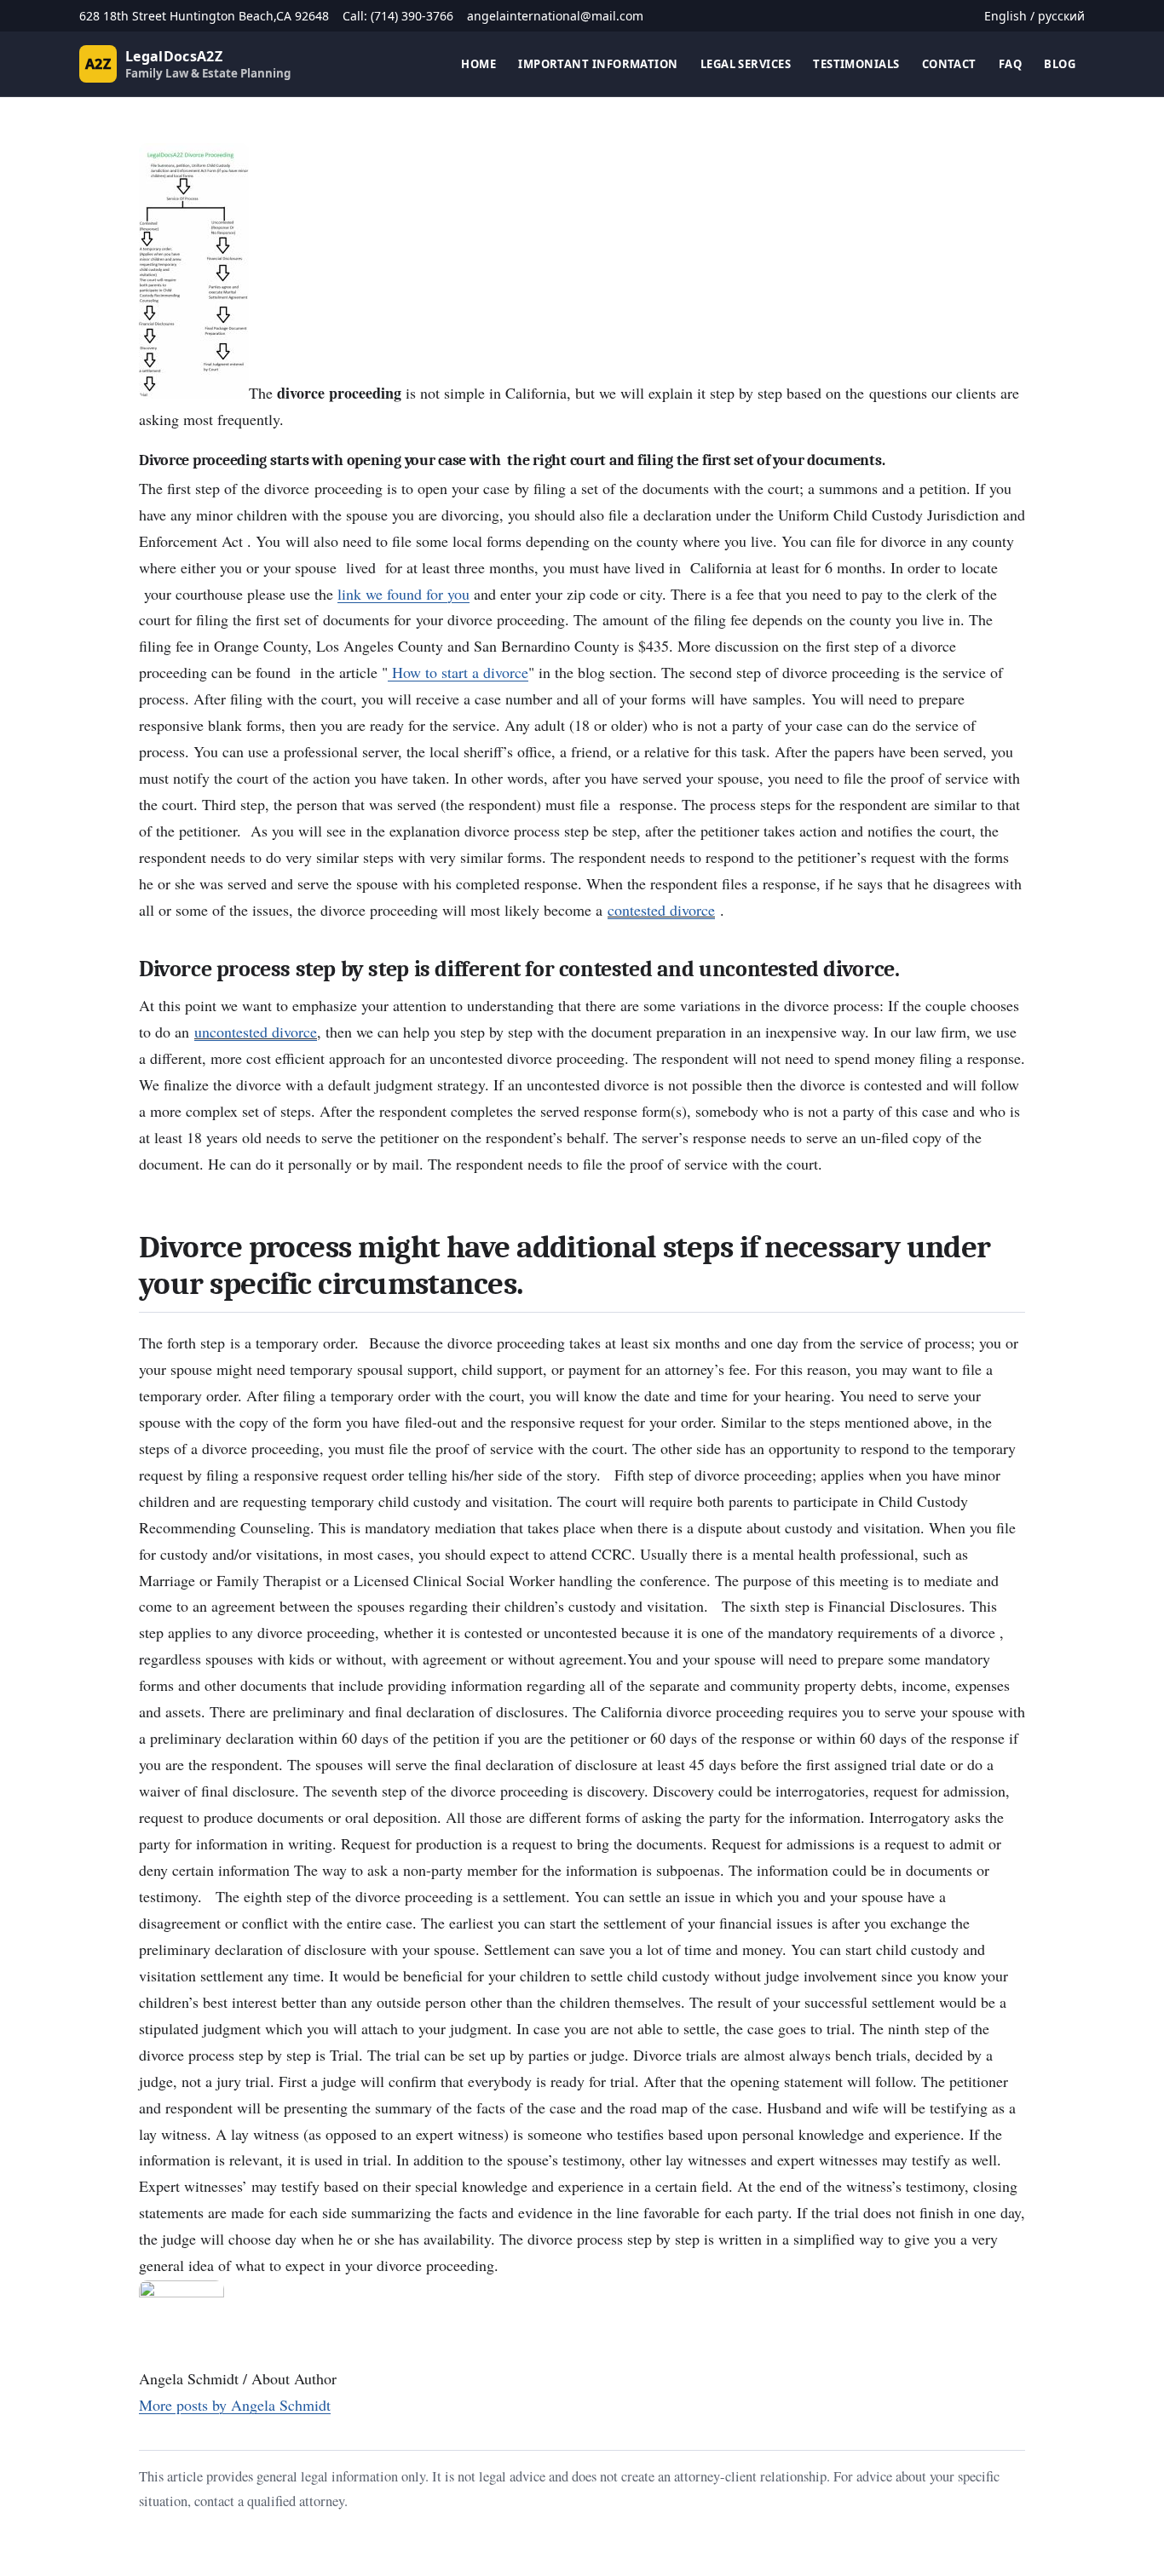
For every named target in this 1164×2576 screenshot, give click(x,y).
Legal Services (746, 64)
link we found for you (403, 594)
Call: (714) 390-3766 (398, 16)
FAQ (1010, 64)
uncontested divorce (256, 1032)
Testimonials (856, 64)
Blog (1060, 64)
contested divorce (661, 910)
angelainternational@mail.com (555, 16)
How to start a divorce (458, 672)
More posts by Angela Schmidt (235, 2405)
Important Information (598, 64)
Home (478, 64)
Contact (949, 64)
